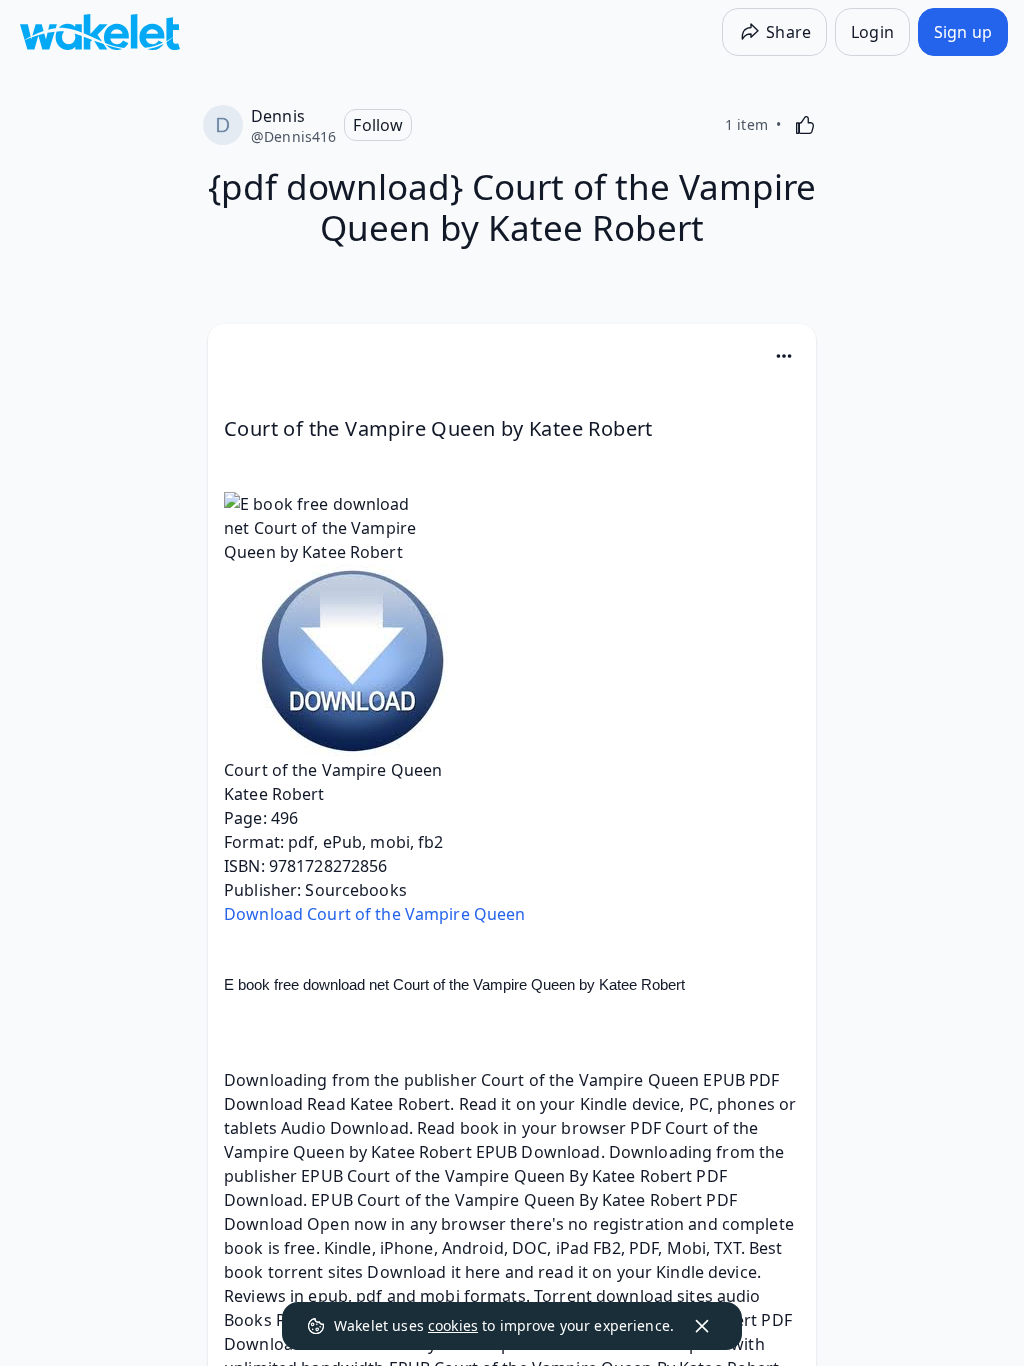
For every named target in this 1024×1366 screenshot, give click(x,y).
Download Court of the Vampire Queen (374, 914)
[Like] (805, 125)
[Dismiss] (702, 1326)
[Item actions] (784, 356)
